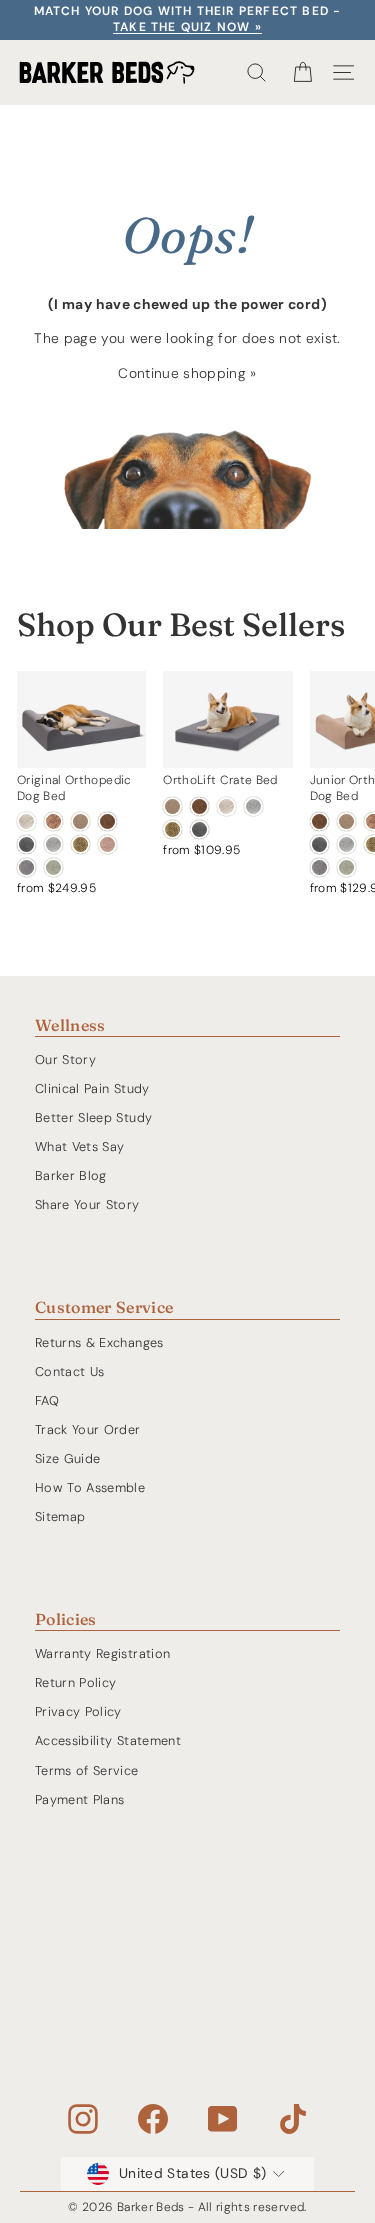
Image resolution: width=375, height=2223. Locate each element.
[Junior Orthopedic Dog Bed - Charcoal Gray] (319, 844)
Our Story (65, 1059)
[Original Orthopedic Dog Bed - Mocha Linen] (53, 821)
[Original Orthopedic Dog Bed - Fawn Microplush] (107, 844)
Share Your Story (87, 1204)
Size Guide (67, 1458)
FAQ (47, 1400)
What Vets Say (80, 1146)
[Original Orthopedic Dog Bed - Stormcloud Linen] (53, 844)
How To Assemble (90, 1487)
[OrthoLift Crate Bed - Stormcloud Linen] (253, 806)
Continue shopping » (187, 373)
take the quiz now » (187, 27)
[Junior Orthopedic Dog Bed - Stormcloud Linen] (346, 844)
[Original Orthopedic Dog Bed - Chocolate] (107, 821)
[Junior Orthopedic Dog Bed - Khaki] (346, 821)
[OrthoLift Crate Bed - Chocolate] (199, 806)
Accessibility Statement (108, 1740)
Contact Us (69, 1371)
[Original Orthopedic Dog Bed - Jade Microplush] (53, 867)
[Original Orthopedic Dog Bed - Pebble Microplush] (26, 867)
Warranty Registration (102, 1653)
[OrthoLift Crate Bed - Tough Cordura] (172, 829)
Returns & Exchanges (99, 1342)
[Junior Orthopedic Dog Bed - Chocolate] (319, 821)
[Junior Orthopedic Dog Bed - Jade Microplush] (346, 867)
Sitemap (60, 1516)
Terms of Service (87, 1770)
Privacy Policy (78, 1711)
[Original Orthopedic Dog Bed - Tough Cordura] (80, 844)
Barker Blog (71, 1175)
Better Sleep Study (93, 1117)
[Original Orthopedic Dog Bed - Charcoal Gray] (26, 844)
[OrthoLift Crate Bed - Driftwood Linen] (226, 806)
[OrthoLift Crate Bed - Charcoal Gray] (199, 829)
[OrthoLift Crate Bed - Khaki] (172, 806)
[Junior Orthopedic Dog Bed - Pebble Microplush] (319, 867)
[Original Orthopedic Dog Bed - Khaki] (80, 821)
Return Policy (76, 1682)
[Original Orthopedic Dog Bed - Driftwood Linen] (26, 821)
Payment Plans (80, 1799)
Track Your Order (88, 1429)
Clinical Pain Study (92, 1088)
